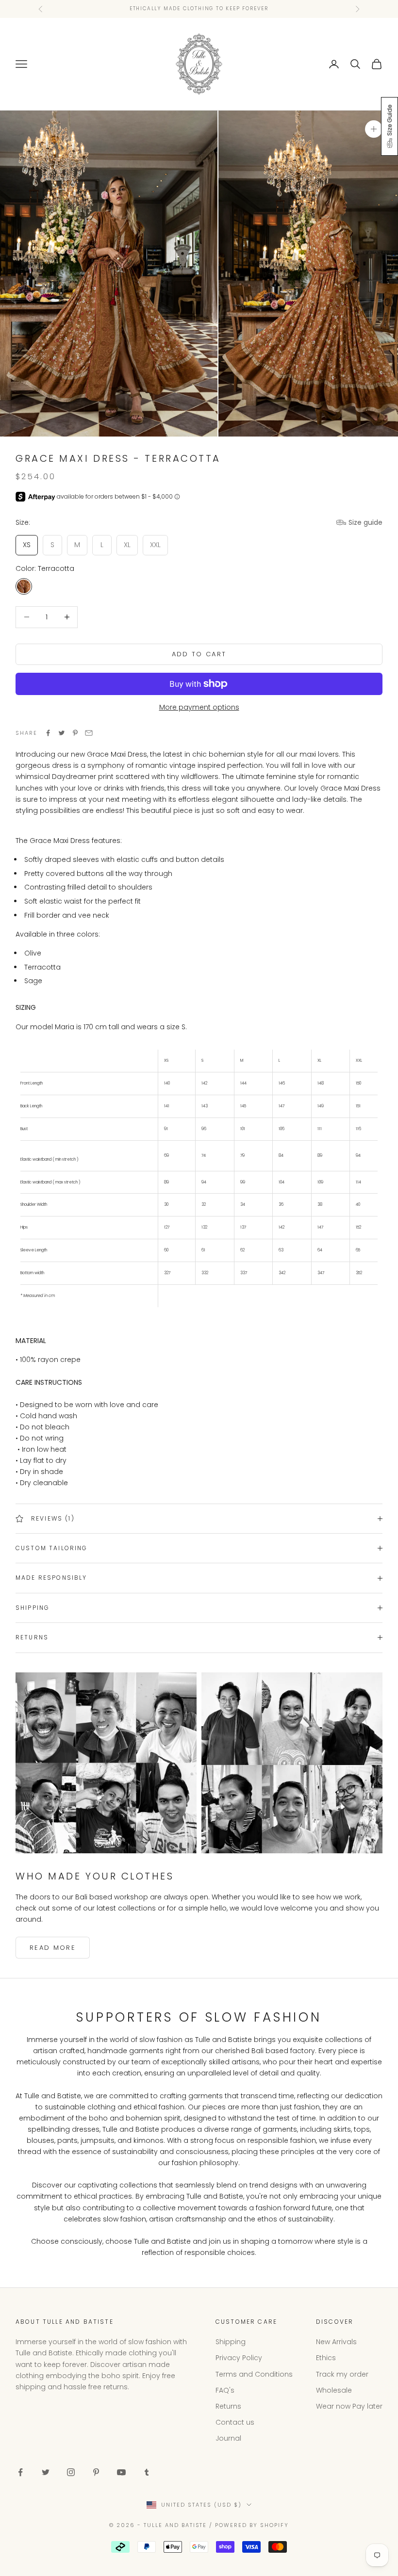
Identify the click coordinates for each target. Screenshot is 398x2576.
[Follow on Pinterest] (96, 2472)
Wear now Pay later (349, 2406)
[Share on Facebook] (48, 733)
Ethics (326, 2358)
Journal (228, 2438)
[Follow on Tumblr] (147, 2472)
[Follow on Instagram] (71, 2472)
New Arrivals (336, 2342)
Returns (228, 2406)
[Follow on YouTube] (121, 2472)
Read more (53, 1948)
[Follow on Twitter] (46, 2472)
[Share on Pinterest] (75, 733)
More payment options (199, 707)
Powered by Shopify (252, 2525)
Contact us (235, 2422)
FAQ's (225, 2390)
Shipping (231, 2342)
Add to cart (199, 654)
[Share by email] (89, 733)
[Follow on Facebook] (20, 2472)
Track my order (342, 2374)
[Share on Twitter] (62, 733)
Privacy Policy (239, 2358)
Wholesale (334, 2390)
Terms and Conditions (254, 2374)
